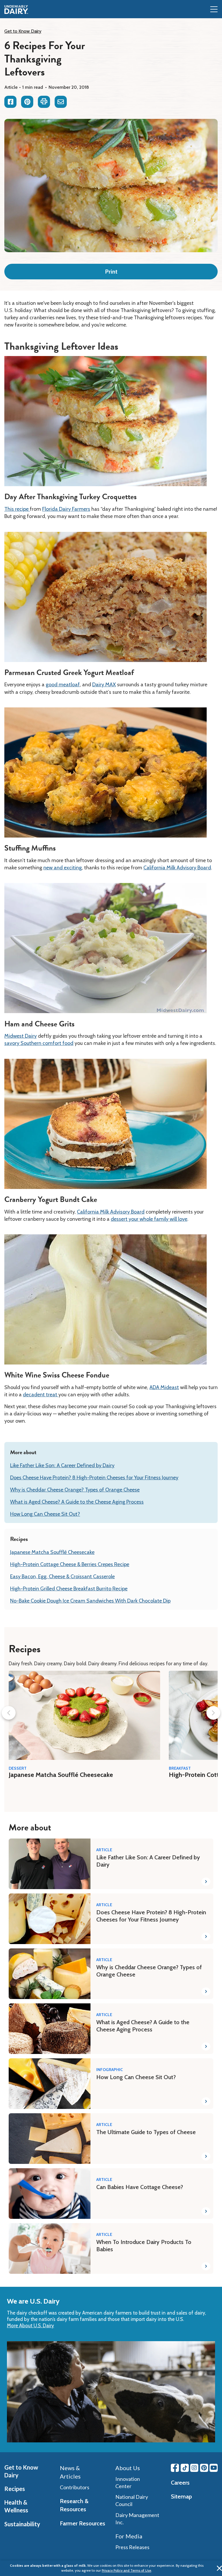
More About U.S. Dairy (30, 2326)
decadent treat (41, 1395)
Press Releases (132, 2547)
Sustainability (22, 2524)
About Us (128, 2468)
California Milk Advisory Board (177, 868)
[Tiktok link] (185, 2468)
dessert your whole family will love (149, 1219)
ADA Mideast (164, 1387)
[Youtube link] (214, 2468)
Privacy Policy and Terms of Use (126, 2570)
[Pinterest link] (204, 2468)
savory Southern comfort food (39, 1043)
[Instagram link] (194, 2468)
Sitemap (181, 2496)
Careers (180, 2483)
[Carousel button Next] (213, 1713)
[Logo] (16, 10)
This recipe (17, 509)
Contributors (75, 2487)
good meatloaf (63, 685)
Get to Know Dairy (23, 31)
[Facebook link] (175, 2468)
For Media (129, 2536)
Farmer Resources (83, 2523)
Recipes (15, 2489)
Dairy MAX (104, 685)
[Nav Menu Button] (214, 10)
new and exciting (63, 868)
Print (111, 272)
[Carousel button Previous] (9, 1713)
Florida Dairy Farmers (66, 509)
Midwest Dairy (21, 1036)
